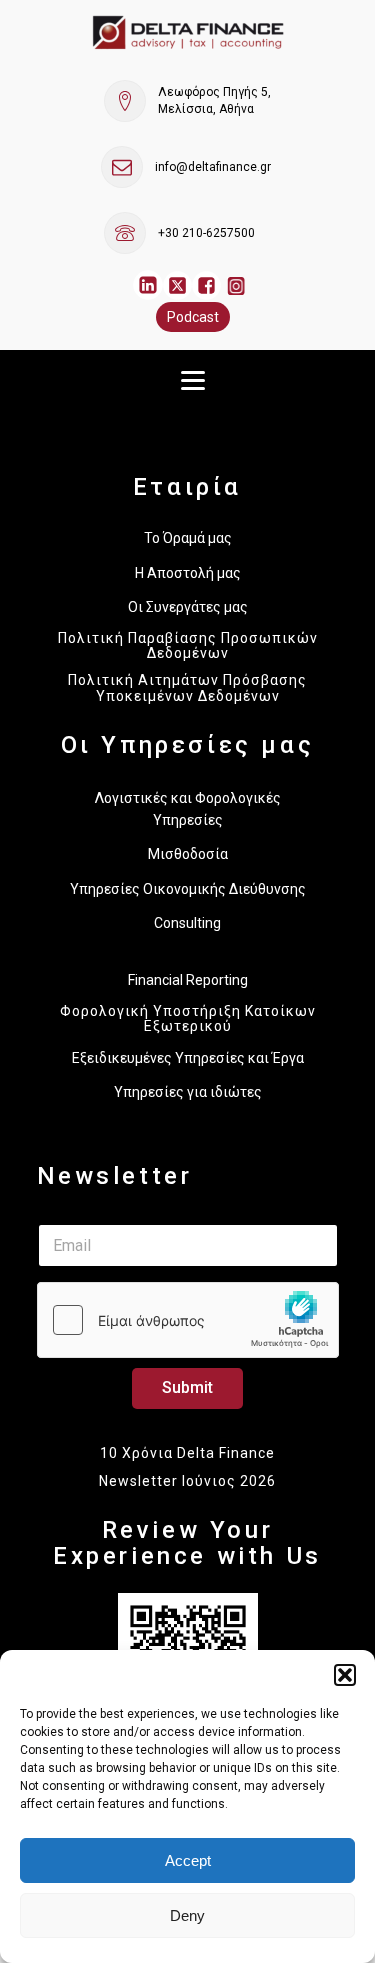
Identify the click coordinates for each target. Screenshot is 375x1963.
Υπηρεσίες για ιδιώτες (188, 1092)
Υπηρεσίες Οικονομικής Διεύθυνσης (188, 889)
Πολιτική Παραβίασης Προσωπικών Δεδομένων (188, 646)
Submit (187, 1387)
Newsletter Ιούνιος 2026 (187, 1481)
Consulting (187, 923)
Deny (187, 1915)
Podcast (193, 317)
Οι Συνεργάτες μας (188, 607)
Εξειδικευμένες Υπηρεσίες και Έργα (188, 1058)
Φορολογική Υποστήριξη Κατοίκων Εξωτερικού (188, 1019)
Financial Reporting (188, 980)
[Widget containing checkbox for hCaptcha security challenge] (188, 1320)
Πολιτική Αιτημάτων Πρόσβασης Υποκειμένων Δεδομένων (187, 688)
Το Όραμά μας (188, 538)
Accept (188, 1860)
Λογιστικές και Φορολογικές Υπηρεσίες (188, 809)
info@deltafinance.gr (213, 167)
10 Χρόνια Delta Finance (187, 1453)
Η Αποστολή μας (188, 573)
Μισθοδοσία (188, 854)
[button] (345, 1675)
